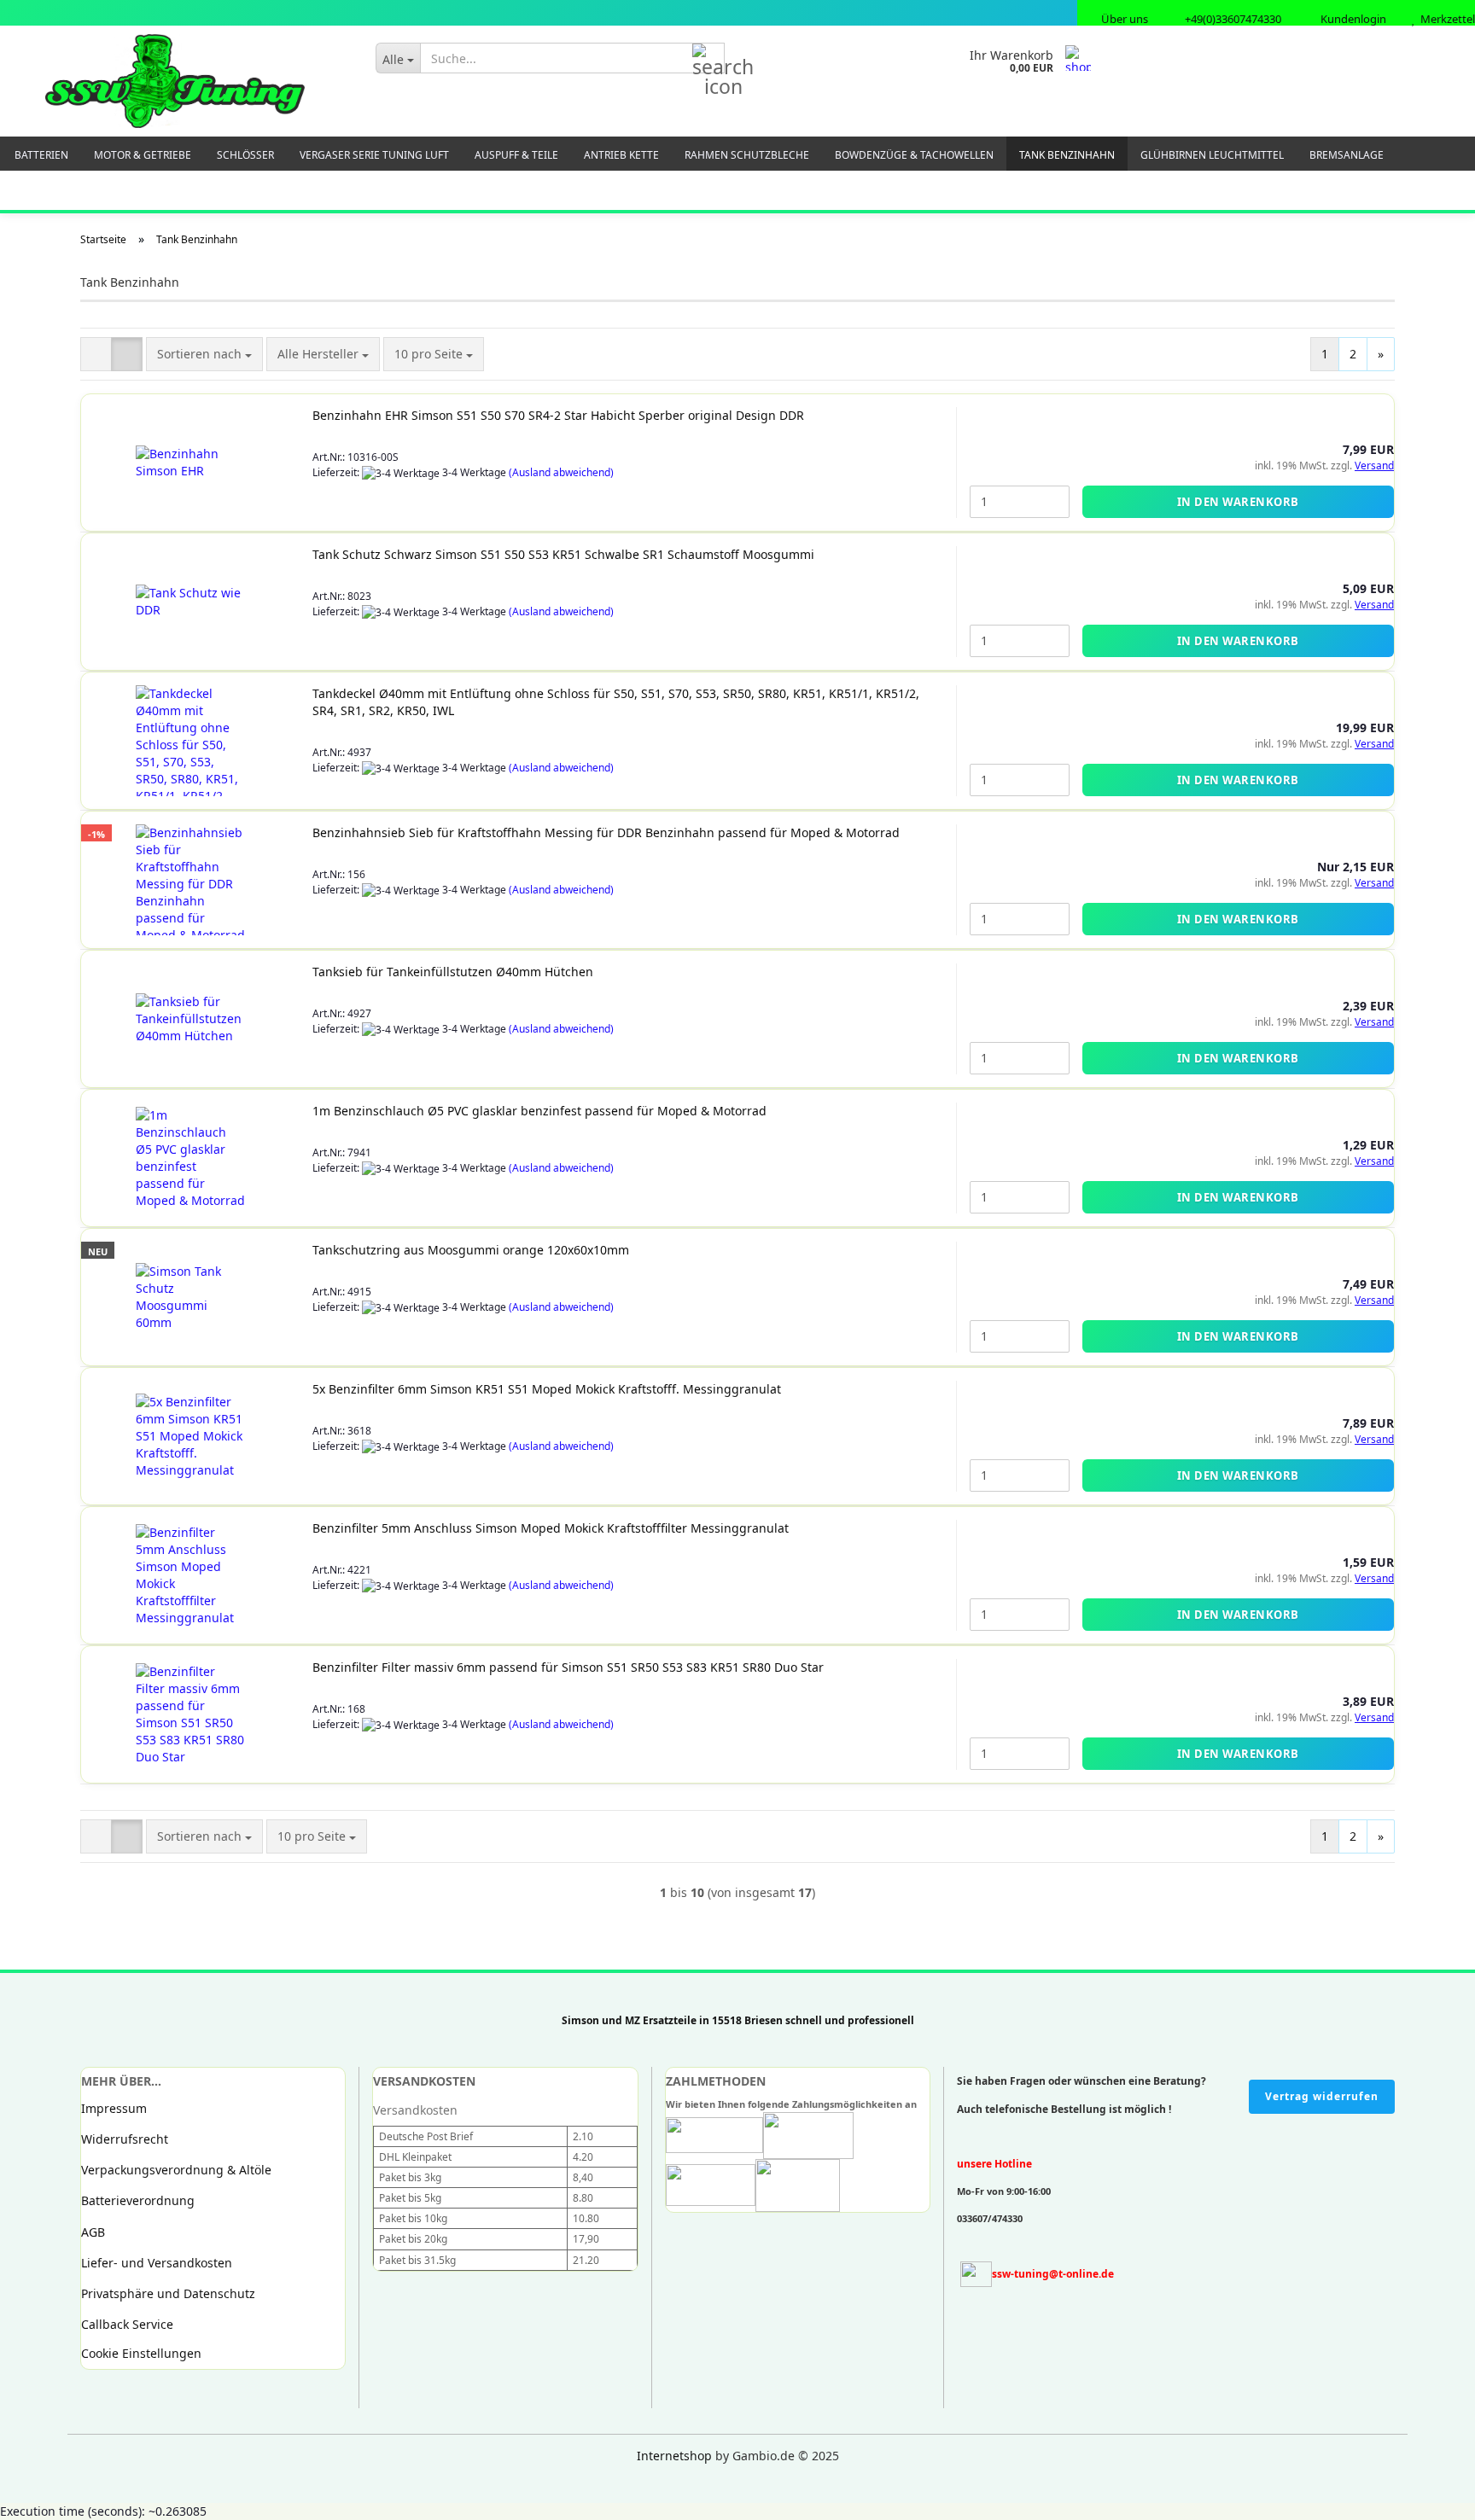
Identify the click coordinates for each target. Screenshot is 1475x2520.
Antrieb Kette (621, 155)
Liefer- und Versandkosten (157, 2263)
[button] (96, 354)
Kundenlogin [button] (1351, 18)
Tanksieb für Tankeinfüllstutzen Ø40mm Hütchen (453, 972)
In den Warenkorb (1238, 502)
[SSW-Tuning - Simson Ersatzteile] (175, 81)
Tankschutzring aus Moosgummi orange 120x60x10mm (471, 1250)
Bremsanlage (1347, 155)
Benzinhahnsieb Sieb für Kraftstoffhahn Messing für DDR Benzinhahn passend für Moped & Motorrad (606, 832)
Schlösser (245, 155)
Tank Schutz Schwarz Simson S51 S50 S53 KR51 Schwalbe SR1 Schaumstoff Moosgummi (563, 554)
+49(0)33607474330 (1232, 18)
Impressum (114, 2108)
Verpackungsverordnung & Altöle (176, 2170)
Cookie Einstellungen (141, 2353)
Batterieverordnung (138, 2200)
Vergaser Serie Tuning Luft (374, 155)
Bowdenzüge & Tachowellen (914, 155)
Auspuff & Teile (516, 155)
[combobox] (204, 354)
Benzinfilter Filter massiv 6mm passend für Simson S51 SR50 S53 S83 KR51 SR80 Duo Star (568, 1667)
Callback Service (127, 2324)
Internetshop (674, 2456)
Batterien (41, 155)
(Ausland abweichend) (561, 472)
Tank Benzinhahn (1067, 155)
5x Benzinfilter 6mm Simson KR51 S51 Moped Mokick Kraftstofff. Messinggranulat (547, 1389)
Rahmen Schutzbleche (747, 155)
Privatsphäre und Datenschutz (168, 2293)
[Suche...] (708, 59)
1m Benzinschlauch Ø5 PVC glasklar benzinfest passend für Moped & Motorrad (539, 1111)
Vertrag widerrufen (1322, 2096)
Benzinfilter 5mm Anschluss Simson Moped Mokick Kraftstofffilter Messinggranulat (551, 1528)
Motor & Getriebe (143, 155)
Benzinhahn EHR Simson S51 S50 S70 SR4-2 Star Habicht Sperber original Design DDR (558, 415)
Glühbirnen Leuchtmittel (1212, 155)
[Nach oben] (47, 2494)
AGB (93, 2232)
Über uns (1123, 18)
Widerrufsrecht (125, 2139)
